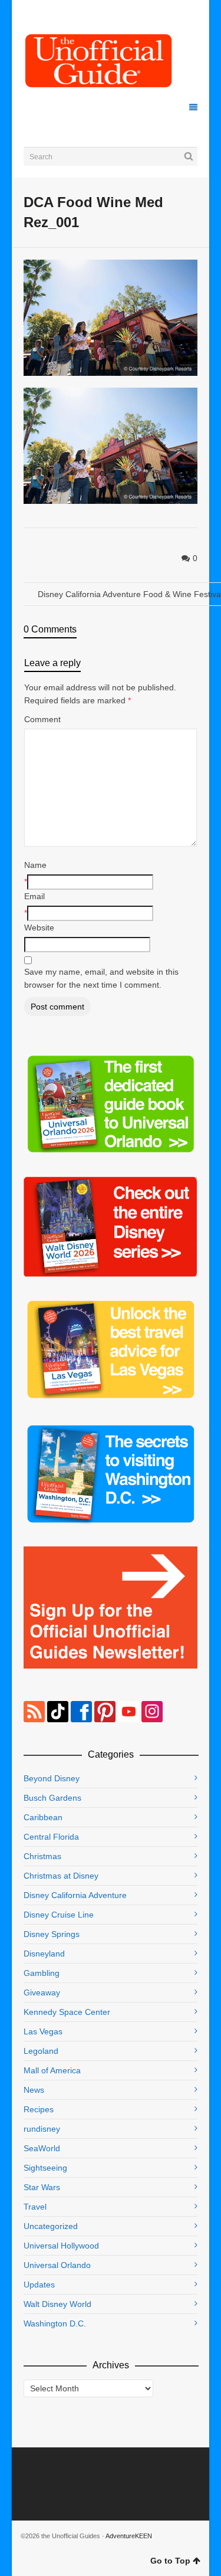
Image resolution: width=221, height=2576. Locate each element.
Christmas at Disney (61, 1876)
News (34, 2090)
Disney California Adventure (75, 1895)
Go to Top (170, 2561)
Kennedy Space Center (67, 2012)
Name (35, 865)
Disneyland (44, 1954)
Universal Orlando (57, 2265)
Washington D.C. (55, 2323)
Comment (42, 719)
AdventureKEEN (129, 2536)
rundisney (42, 2129)
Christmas (42, 1856)
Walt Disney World (57, 2304)
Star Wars (42, 2187)
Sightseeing (45, 2168)
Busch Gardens (52, 1798)
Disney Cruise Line (59, 1915)
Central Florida (51, 1837)
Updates (39, 2285)
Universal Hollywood (61, 2246)
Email (34, 896)
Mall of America (52, 2070)
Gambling (42, 1973)
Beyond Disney (52, 1778)
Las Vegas (43, 2031)
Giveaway (42, 1992)
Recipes (39, 2109)
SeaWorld (42, 2148)
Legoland (41, 2051)
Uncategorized (51, 2226)
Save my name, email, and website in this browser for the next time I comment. (101, 978)
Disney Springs (52, 1934)
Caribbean (43, 1817)
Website (39, 928)
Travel (35, 2207)
